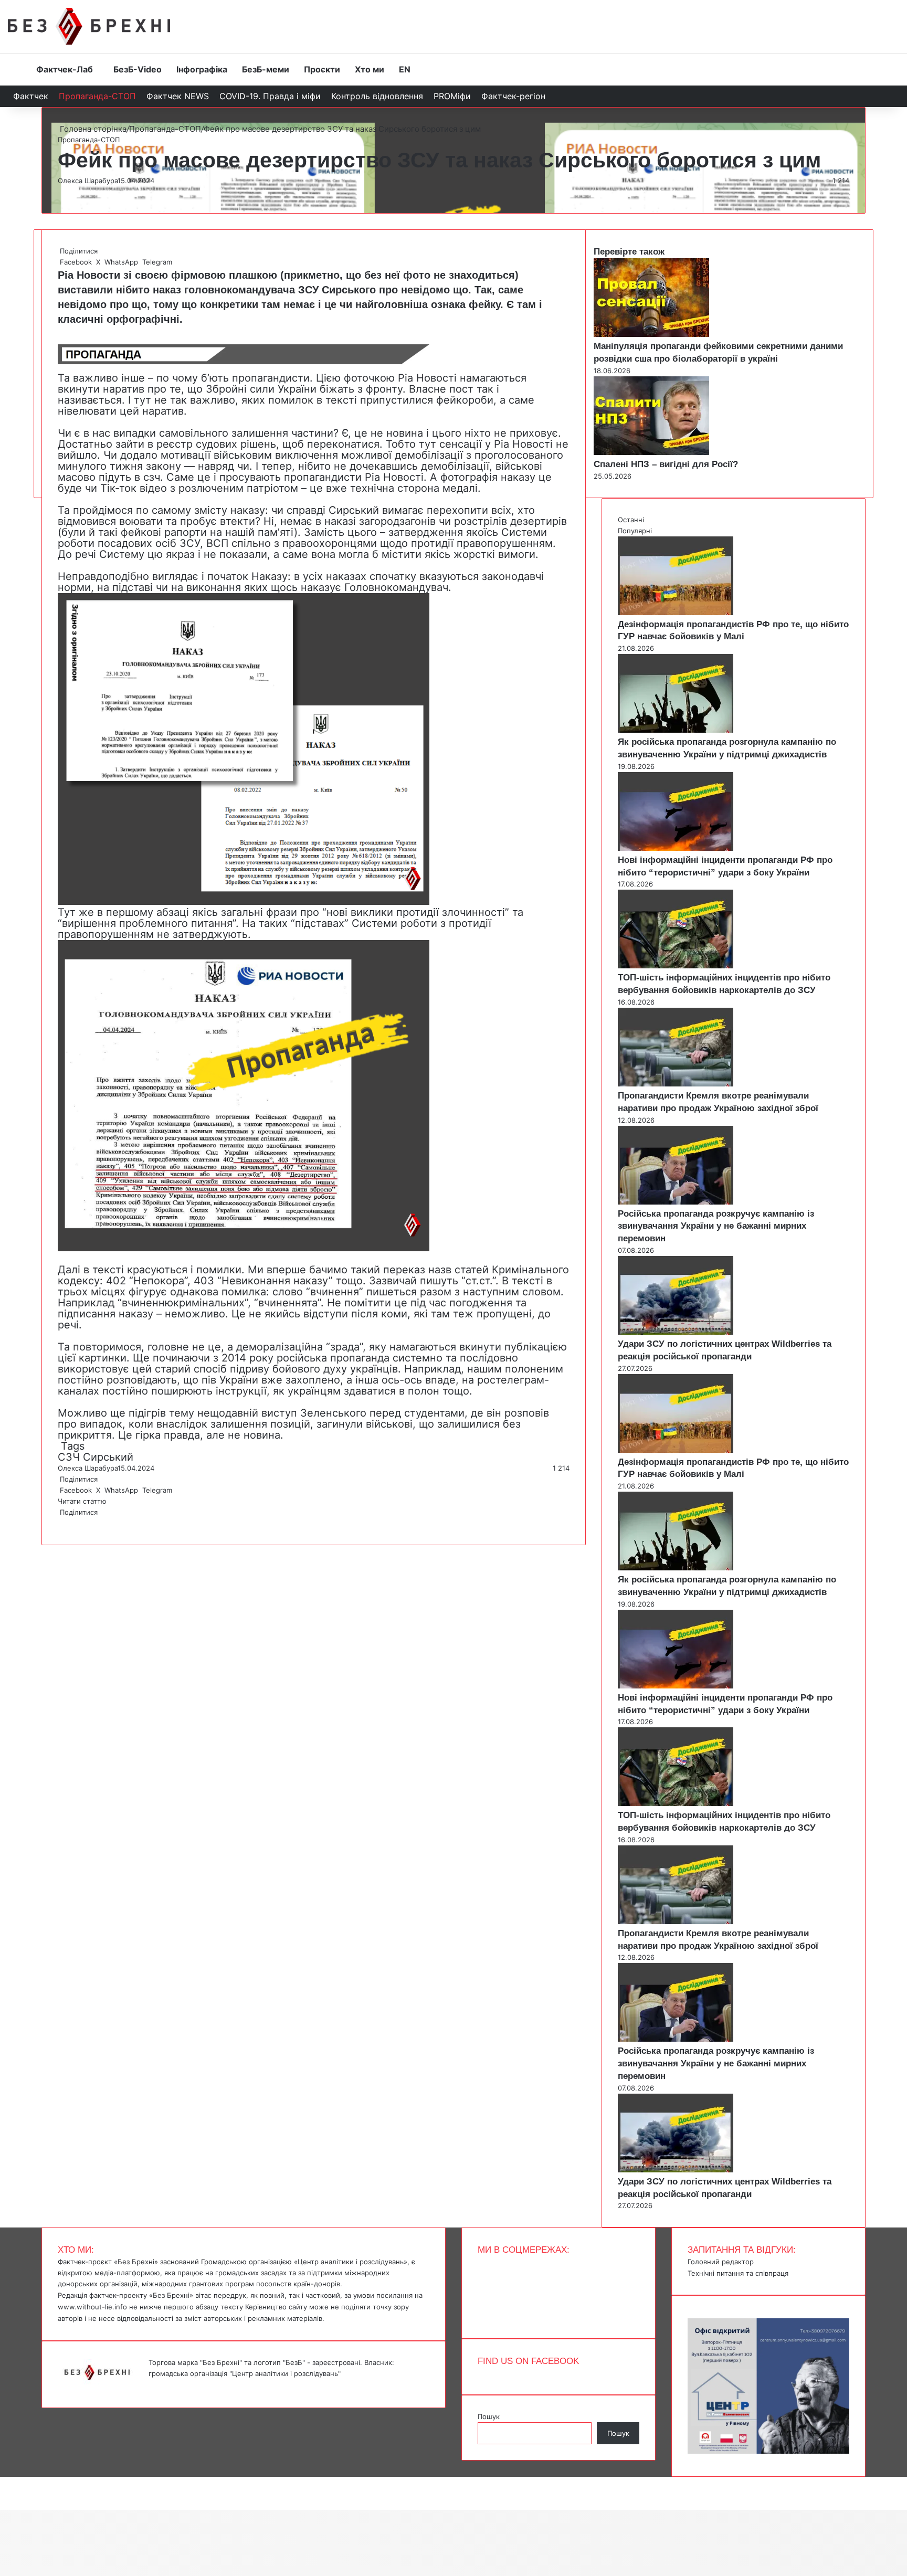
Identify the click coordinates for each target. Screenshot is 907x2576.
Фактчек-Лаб (65, 69)
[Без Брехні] (89, 26)
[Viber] (67, 1523)
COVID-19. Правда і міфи (270, 96)
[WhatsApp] (63, 1523)
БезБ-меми (266, 69)
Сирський (108, 1457)
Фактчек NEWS (178, 96)
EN (405, 69)
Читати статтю (83, 1501)
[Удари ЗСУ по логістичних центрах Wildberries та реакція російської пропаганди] (676, 1332)
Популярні (635, 531)
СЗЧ (69, 1457)
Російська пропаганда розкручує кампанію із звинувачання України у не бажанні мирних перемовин (716, 1226)
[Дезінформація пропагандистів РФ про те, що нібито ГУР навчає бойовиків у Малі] (676, 613)
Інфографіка (202, 69)
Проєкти (322, 69)
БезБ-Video (138, 69)
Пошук (489, 2416)
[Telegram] (65, 1523)
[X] (61, 1523)
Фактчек (31, 96)
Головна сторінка (92, 129)
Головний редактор (721, 2262)
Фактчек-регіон (513, 96)
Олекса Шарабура (88, 181)
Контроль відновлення (377, 96)
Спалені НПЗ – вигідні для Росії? (666, 464)
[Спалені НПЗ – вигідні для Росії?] (651, 452)
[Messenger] (5, 2482)
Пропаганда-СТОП (97, 96)
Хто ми (370, 69)
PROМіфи (452, 96)
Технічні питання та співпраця (738, 2273)
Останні (631, 520)
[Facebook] (59, 1523)
